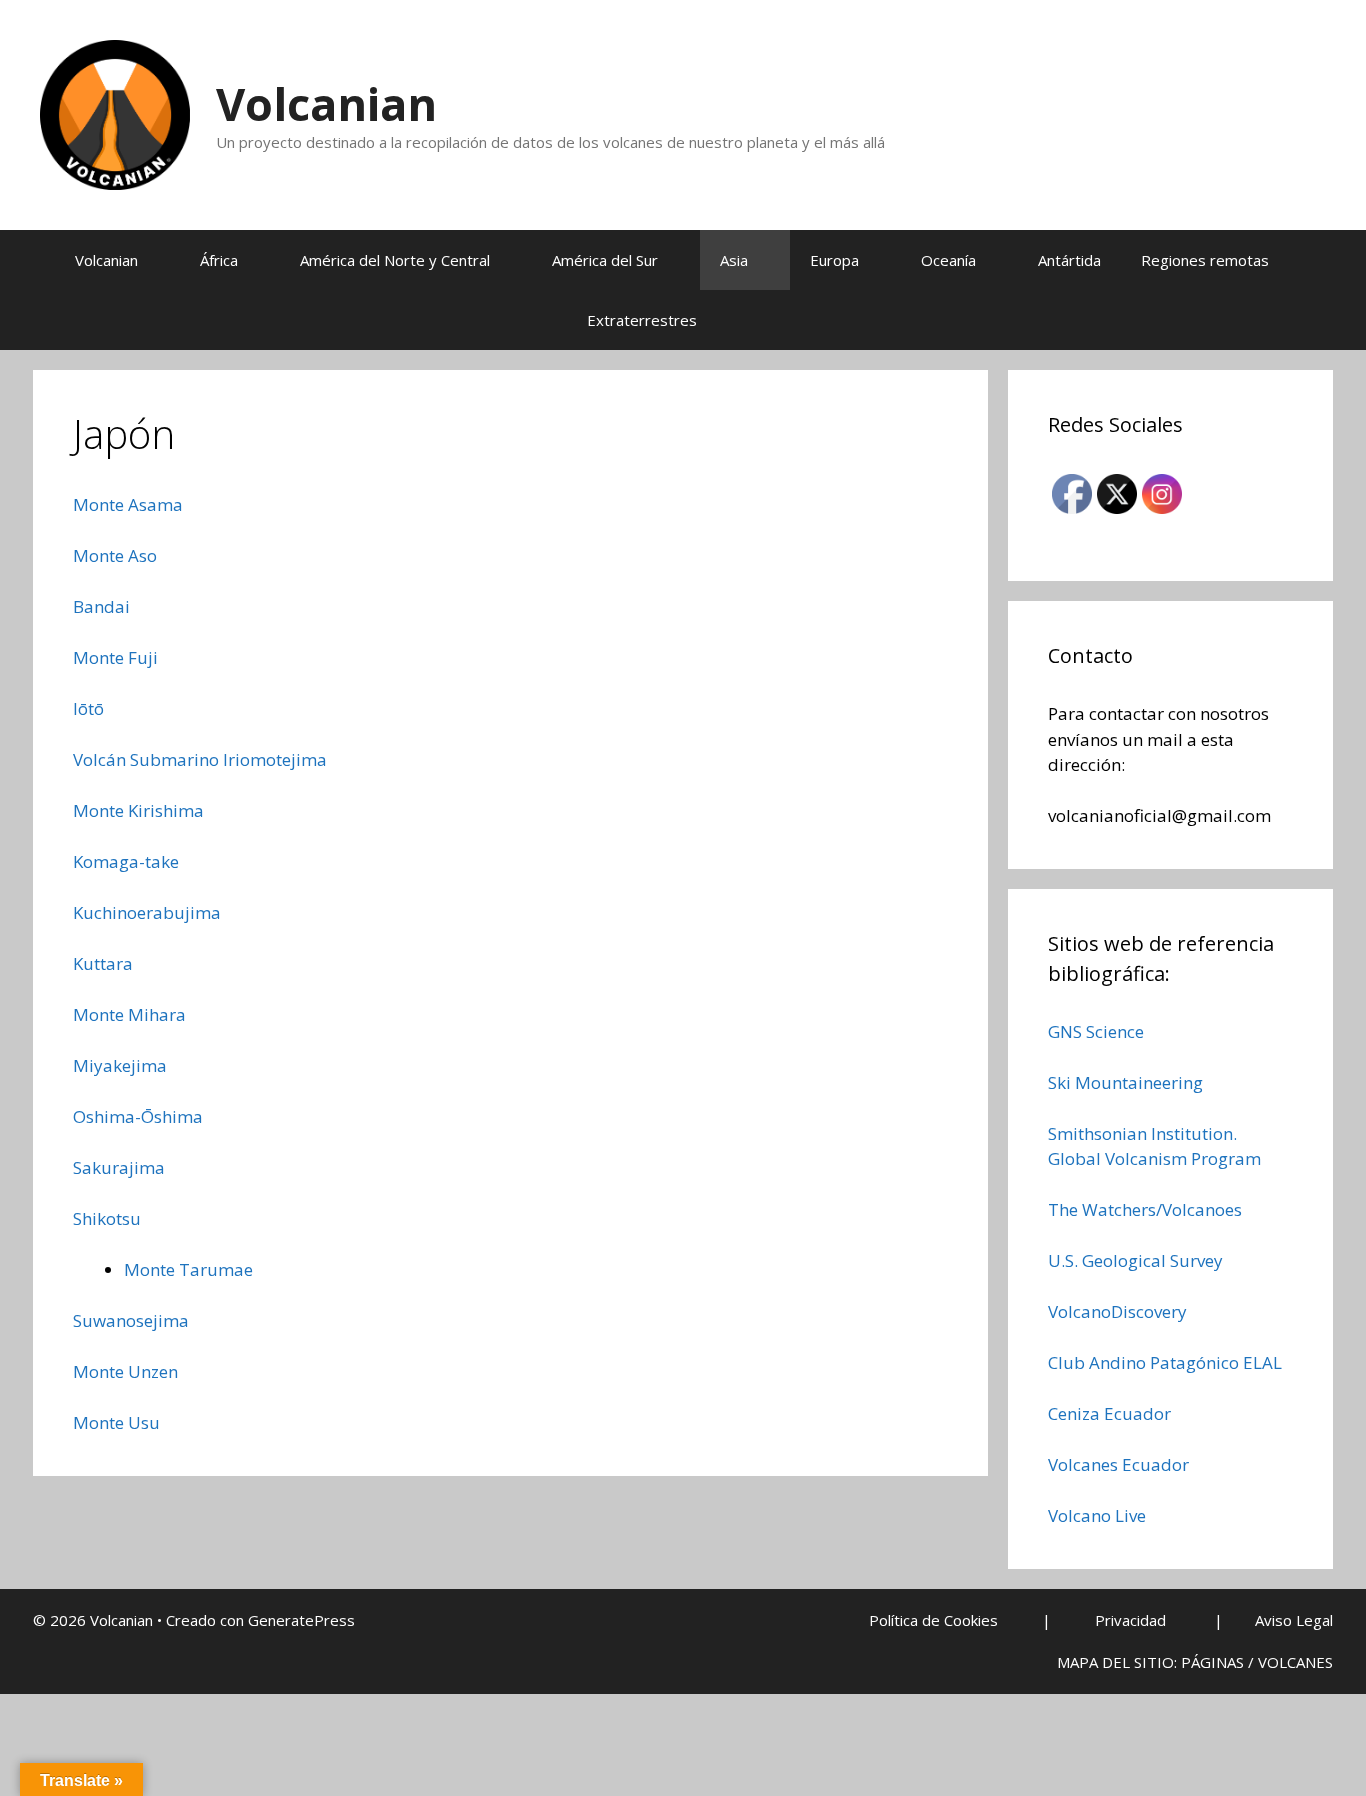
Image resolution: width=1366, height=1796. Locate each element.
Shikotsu (107, 1218)
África (219, 260)
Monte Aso (115, 555)
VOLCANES (1295, 1662)
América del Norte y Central (395, 260)
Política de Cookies (933, 1620)
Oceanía (948, 260)
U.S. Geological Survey (1135, 1260)
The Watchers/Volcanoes (1145, 1209)
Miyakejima (120, 1065)
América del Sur (605, 260)
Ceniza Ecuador (1109, 1413)
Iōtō (88, 708)
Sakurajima (119, 1167)
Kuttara (103, 963)
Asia (734, 260)
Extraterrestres (642, 320)
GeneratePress (301, 1620)
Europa (834, 260)
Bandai (101, 606)
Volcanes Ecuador (1118, 1464)
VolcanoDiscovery (1117, 1311)
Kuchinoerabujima (147, 912)
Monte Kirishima (138, 810)
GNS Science (1096, 1031)
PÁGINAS (1212, 1662)
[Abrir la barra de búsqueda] (768, 320)
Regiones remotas (1205, 260)
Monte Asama (128, 504)
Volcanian (326, 103)
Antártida (1069, 260)
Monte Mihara (129, 1014)
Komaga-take (126, 861)
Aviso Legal (1294, 1620)
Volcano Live (1097, 1515)
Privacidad (1130, 1620)
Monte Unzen (125, 1371)
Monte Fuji (115, 657)
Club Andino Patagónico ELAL (1165, 1362)
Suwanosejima (131, 1320)
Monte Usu (116, 1422)
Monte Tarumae (188, 1269)
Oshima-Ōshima (138, 1116)
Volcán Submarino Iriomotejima (200, 759)
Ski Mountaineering (1125, 1082)
